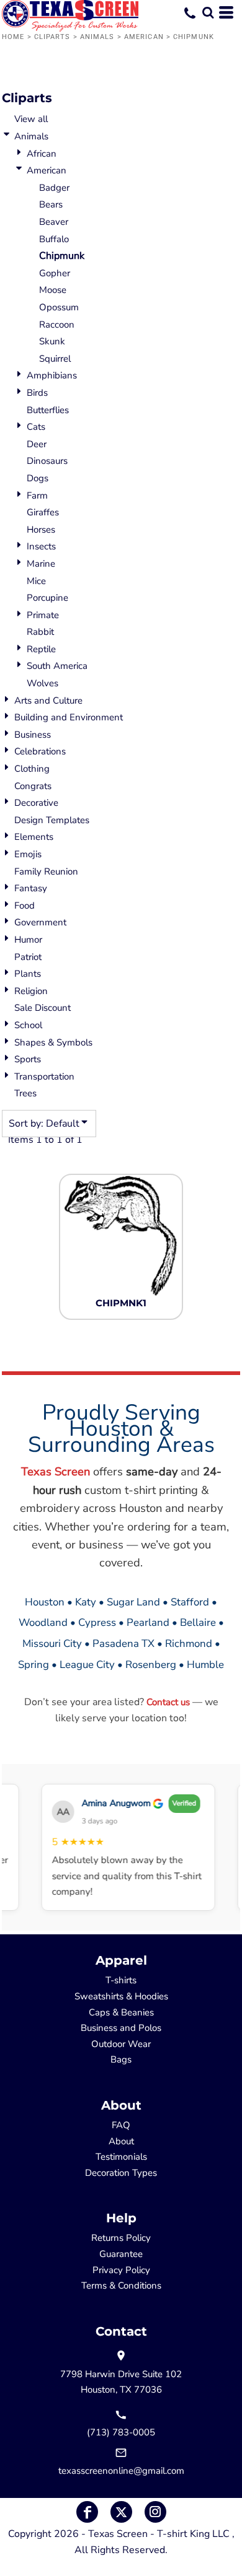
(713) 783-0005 (121, 2432)
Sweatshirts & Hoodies (121, 1996)
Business (33, 735)
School (28, 1025)
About (121, 2141)
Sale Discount (43, 1008)
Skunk (52, 341)
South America (57, 666)
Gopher (55, 273)
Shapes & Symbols (53, 1042)
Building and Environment (69, 717)
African (42, 154)
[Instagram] (155, 2512)
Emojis (28, 854)
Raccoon (57, 325)
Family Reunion (46, 871)
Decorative (36, 803)
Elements (34, 837)
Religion (31, 991)
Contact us (168, 1702)
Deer (37, 444)
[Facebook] (87, 2512)
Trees (25, 1093)
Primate (43, 615)
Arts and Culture (48, 701)
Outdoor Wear (121, 2044)
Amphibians (52, 375)
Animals (97, 37)
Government (40, 922)
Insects (41, 546)
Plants (28, 974)
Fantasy (31, 888)
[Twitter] (121, 2512)
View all (31, 119)
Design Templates (52, 820)
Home (13, 37)
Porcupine (47, 598)
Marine (41, 564)
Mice (36, 581)
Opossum (59, 307)
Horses (41, 530)
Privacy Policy (121, 2270)
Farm (37, 496)
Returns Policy (121, 2238)
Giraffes (43, 512)
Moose (53, 290)
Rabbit (40, 632)
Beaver (54, 222)
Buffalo (54, 239)
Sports (28, 1059)
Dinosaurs (47, 461)
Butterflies (48, 410)
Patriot (28, 957)
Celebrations (40, 751)
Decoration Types (121, 2173)
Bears (51, 204)
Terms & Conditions (121, 2286)
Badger (54, 188)
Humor (28, 940)
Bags (121, 2059)
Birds (37, 393)
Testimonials (121, 2157)
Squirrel (55, 359)
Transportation (44, 1076)
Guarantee (121, 2254)
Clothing (32, 769)
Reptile (41, 649)
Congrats (33, 786)
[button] (208, 12)
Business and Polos (121, 2028)
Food (25, 906)
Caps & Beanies (121, 2012)
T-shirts (121, 1980)
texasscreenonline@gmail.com (121, 2471)
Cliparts (52, 37)
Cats (36, 427)
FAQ (121, 2125)
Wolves (43, 683)
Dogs (38, 478)
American (144, 37)
